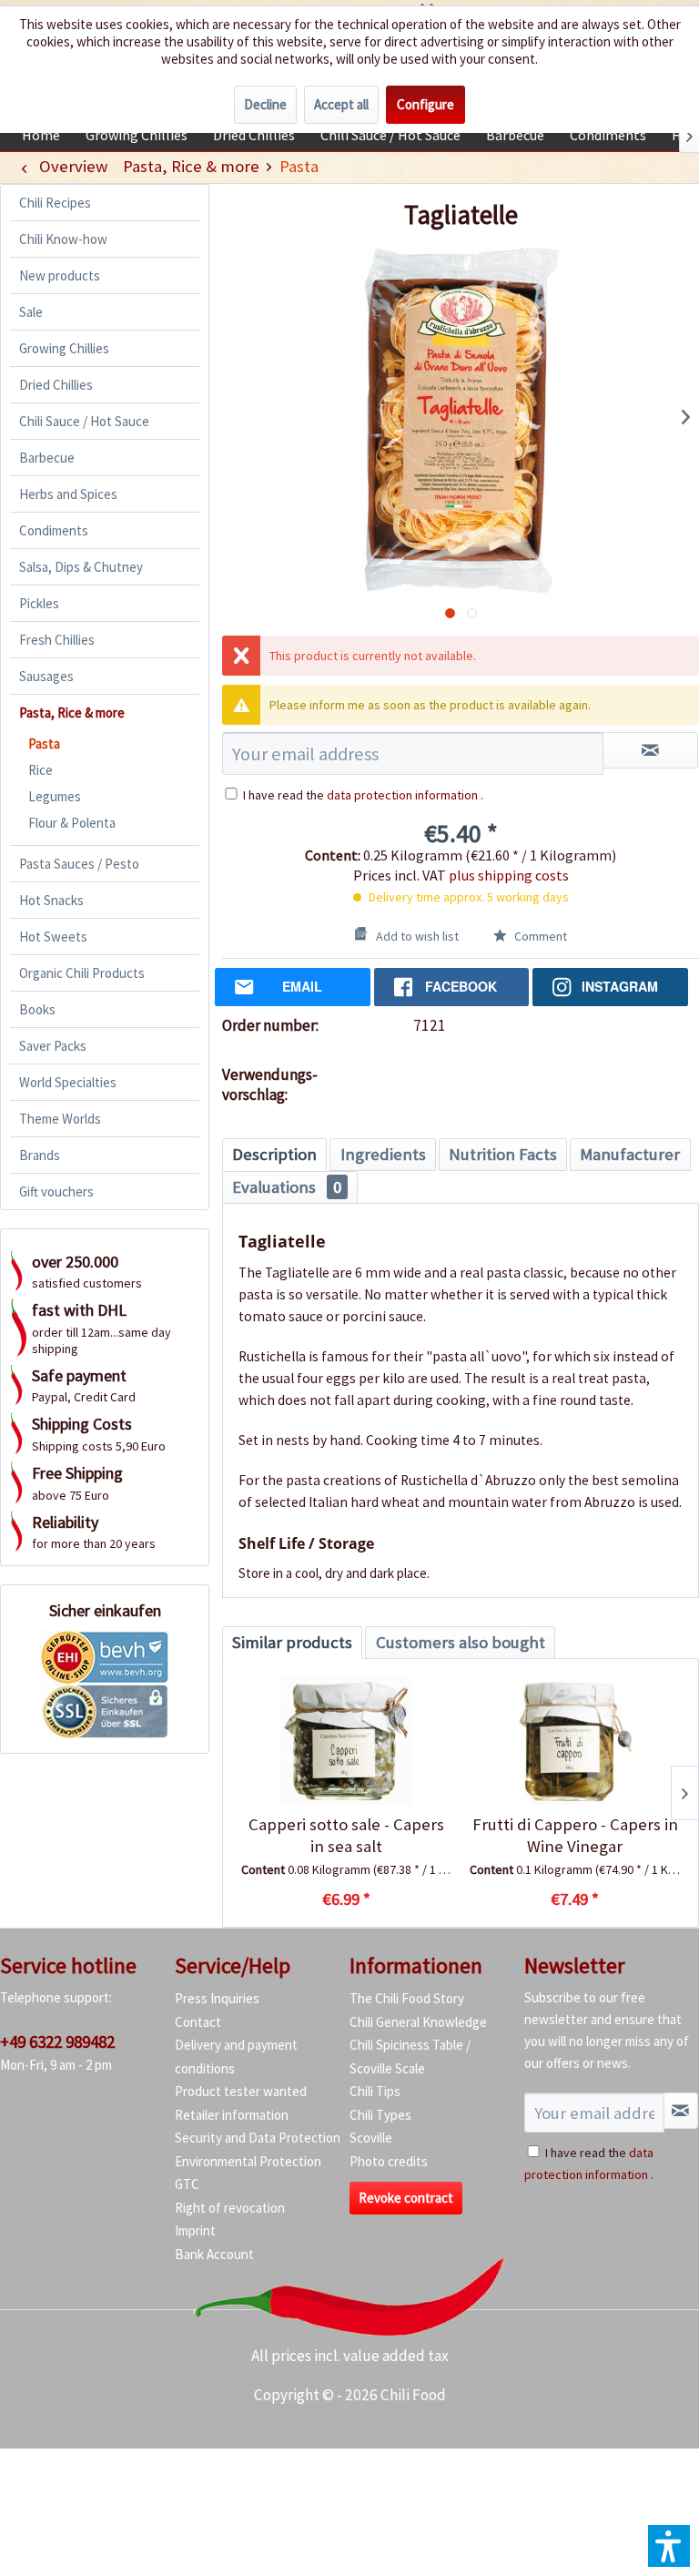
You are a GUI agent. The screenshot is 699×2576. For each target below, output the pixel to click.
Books (37, 1009)
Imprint (195, 2230)
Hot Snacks (51, 900)
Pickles (39, 603)
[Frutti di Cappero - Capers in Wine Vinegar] (575, 1741)
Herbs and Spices (68, 494)
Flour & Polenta (72, 823)
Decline (265, 104)
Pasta (44, 743)
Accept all (341, 104)
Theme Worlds (60, 1119)
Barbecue (47, 458)
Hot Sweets (53, 937)
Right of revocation (230, 2208)
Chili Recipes (55, 203)
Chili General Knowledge (418, 2022)
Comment (539, 936)
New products (60, 275)
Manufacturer (630, 1154)
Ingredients (383, 1154)
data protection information (402, 795)
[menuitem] (41, 135)
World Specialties (68, 1082)
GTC (187, 2184)
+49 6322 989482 (57, 2041)
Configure (425, 104)
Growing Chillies (64, 348)
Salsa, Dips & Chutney (81, 567)
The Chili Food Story (407, 1998)
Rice (41, 770)
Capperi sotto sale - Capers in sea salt (346, 1835)
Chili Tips (375, 2091)
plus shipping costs (509, 875)
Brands (40, 1155)
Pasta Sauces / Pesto (79, 864)
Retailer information (232, 2115)
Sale (31, 312)
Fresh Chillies (57, 640)
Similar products (292, 1642)
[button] (669, 2546)
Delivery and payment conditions (236, 2057)
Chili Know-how (63, 239)
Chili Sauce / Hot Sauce (84, 421)
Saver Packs (53, 1046)
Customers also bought (461, 1642)
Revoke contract (406, 2198)
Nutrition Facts (503, 1154)
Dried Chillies (56, 385)
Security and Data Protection (258, 2138)
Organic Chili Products (82, 973)
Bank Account (214, 2254)
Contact (198, 2022)
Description (274, 1154)
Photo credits (389, 2161)
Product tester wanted (241, 2091)
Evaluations (287, 1187)
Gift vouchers (56, 1191)
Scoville (371, 2138)
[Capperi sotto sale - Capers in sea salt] (346, 1741)
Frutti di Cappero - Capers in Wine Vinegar (575, 1835)
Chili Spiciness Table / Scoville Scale (410, 2057)
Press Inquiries (217, 1998)
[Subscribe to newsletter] (681, 2111)
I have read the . (363, 795)
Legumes (55, 796)
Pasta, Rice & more (72, 713)
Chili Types (380, 2115)
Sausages (46, 676)
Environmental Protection (248, 2161)
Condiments (54, 530)
